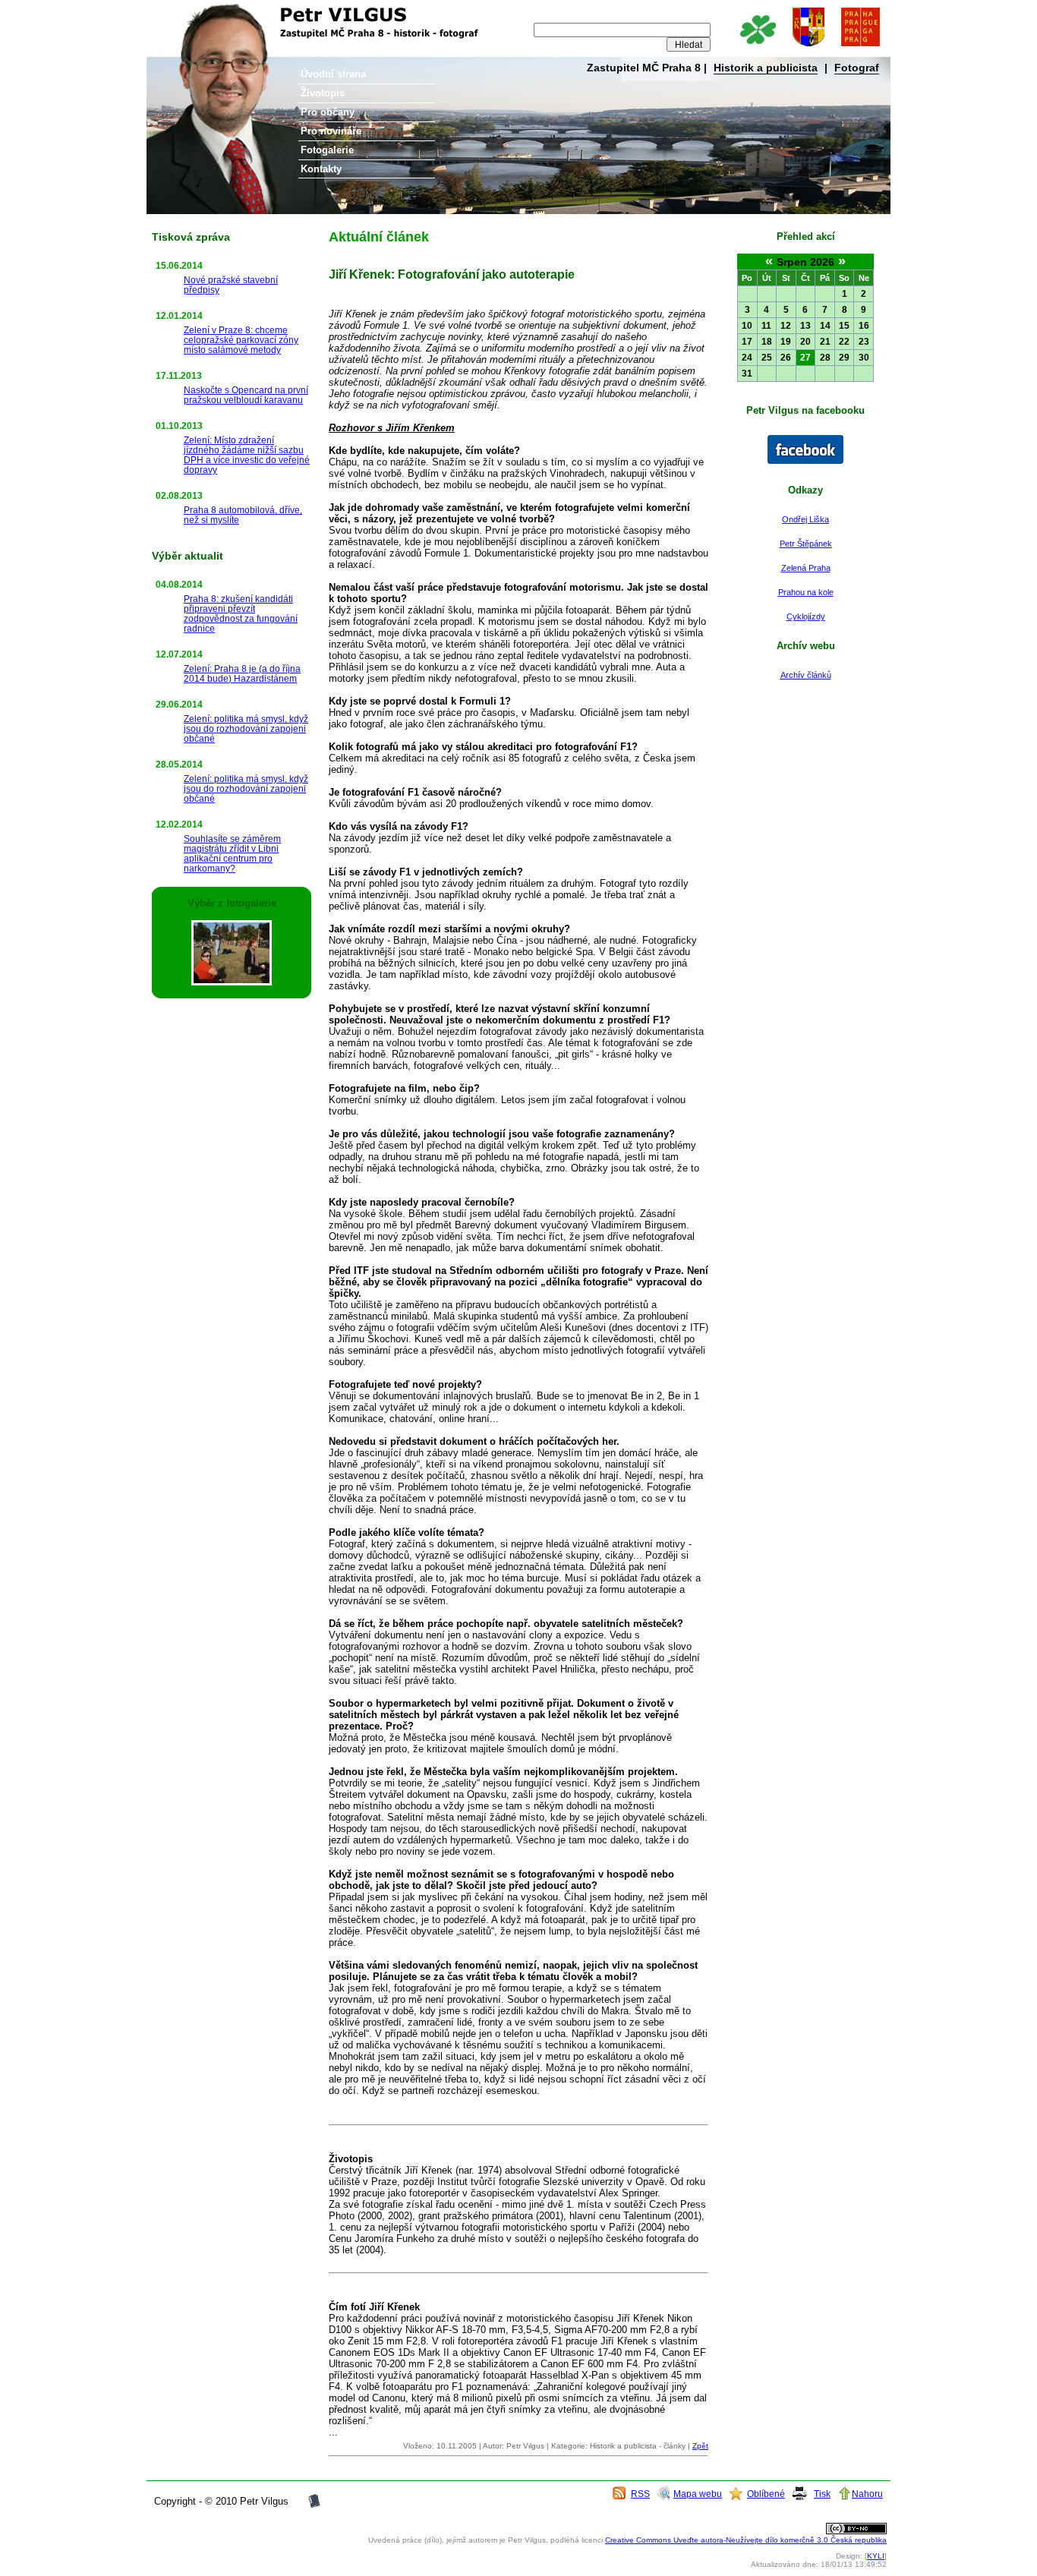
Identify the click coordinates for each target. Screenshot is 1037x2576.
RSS (640, 2494)
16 (864, 326)
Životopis (323, 93)
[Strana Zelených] (757, 47)
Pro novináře (331, 131)
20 (805, 342)
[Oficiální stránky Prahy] (860, 47)
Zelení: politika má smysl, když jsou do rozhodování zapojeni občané (246, 728)
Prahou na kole (806, 592)
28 (825, 358)
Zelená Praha (806, 568)
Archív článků (806, 675)
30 (864, 358)
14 (825, 326)
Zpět (700, 2446)
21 (825, 342)
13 (805, 326)
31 (747, 374)
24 (747, 358)
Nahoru (867, 2494)
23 (864, 342)
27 (805, 358)
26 (786, 358)
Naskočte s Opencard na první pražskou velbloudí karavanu (246, 395)
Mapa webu (698, 2494)
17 (747, 342)
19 (786, 342)
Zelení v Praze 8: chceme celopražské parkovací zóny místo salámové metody (241, 340)
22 (844, 342)
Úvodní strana (333, 74)
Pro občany (328, 112)
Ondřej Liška (805, 519)
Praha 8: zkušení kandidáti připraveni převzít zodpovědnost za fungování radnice (241, 613)
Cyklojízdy (806, 616)
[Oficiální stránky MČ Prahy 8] (808, 47)
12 (786, 326)
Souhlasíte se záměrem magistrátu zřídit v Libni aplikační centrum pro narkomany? (232, 853)
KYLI (876, 2556)
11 (766, 326)
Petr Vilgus (197, 11)
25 (767, 358)
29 (844, 358)
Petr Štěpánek (806, 544)
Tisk (822, 2494)
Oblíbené (766, 2494)
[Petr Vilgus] (805, 461)
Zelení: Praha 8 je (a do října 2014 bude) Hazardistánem (242, 673)
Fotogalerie (327, 150)
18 (767, 342)
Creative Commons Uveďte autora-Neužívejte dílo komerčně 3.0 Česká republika (746, 2540)
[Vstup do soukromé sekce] (314, 2506)
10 (747, 326)
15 (844, 326)
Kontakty (321, 169)
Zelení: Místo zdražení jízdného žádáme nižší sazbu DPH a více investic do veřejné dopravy (247, 455)
